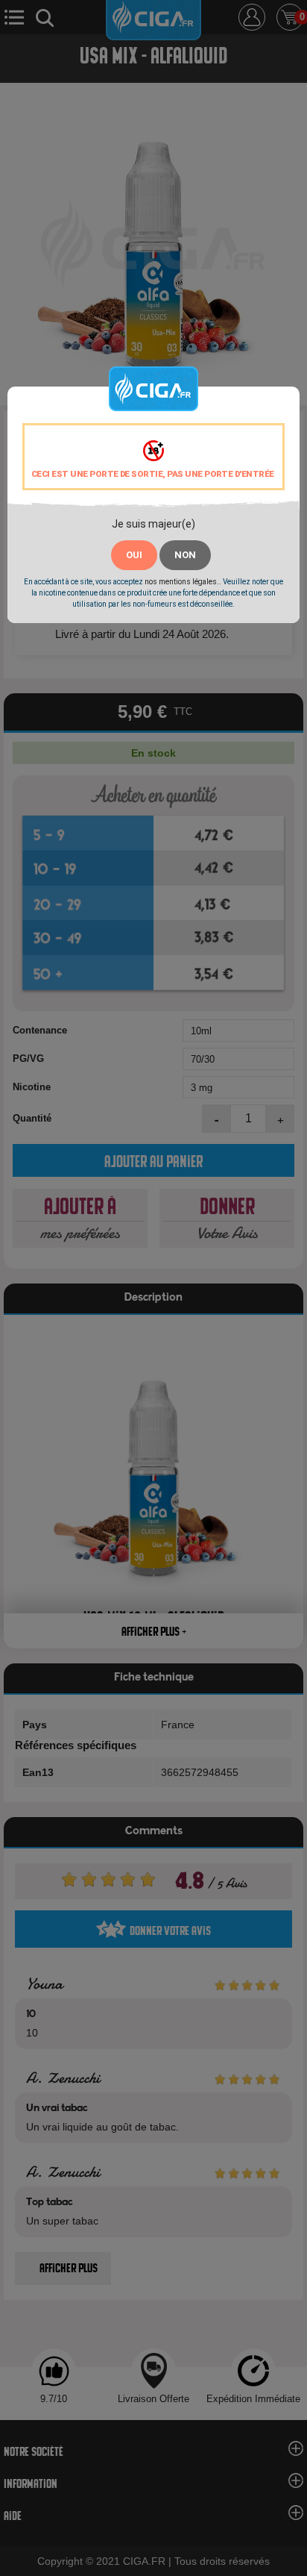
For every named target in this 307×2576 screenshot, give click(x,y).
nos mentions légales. (182, 582)
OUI (134, 555)
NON (185, 555)
